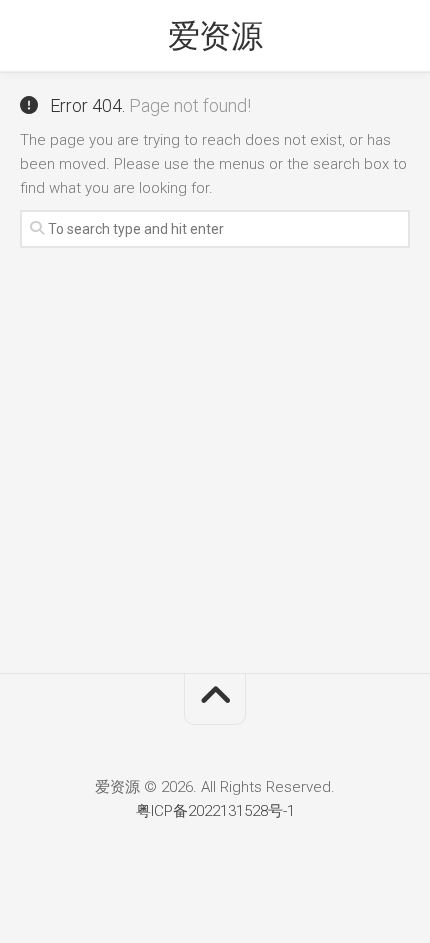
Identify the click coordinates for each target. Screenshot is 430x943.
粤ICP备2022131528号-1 (215, 811)
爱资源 (215, 36)
